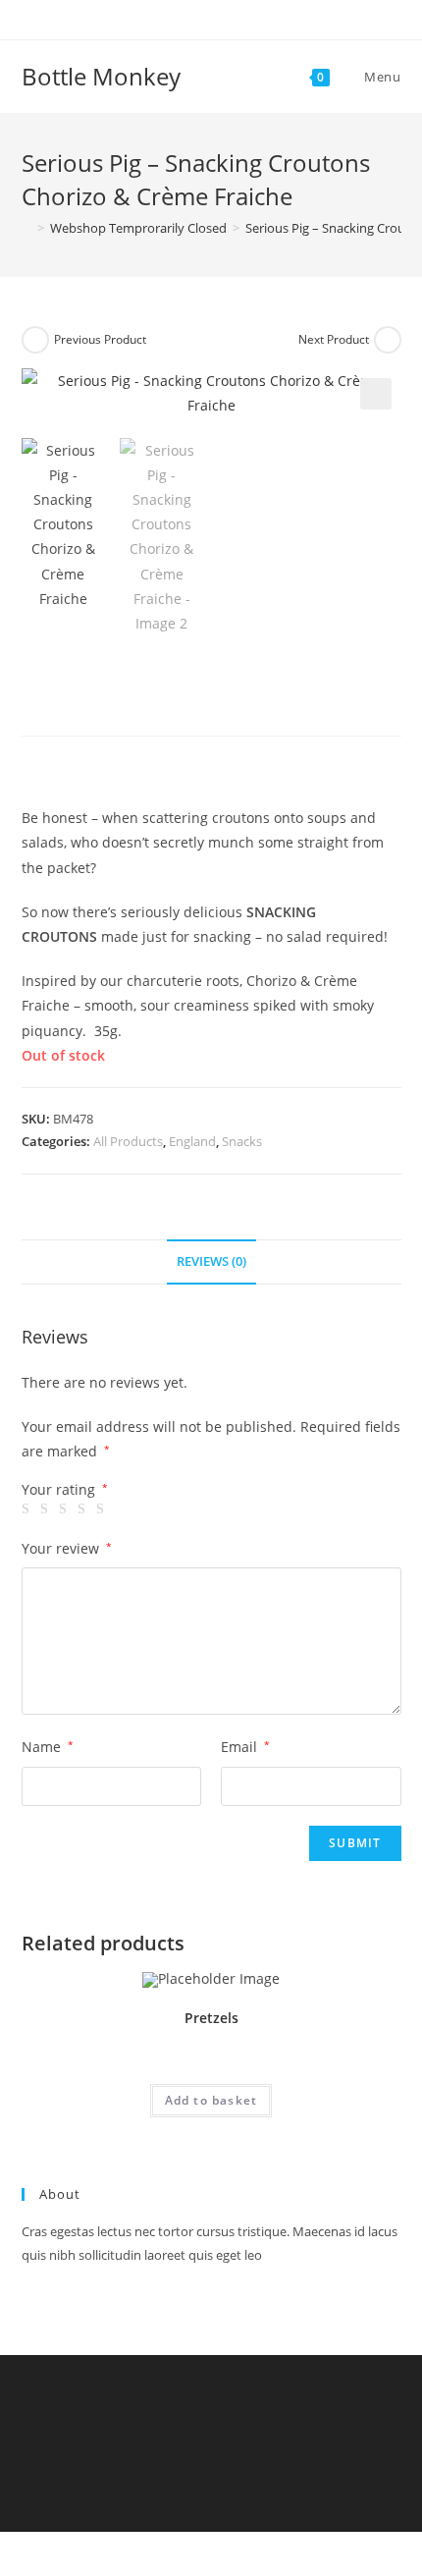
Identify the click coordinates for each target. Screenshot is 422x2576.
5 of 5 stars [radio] (103, 1509)
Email (245, 1747)
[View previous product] (35, 340)
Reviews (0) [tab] (211, 1261)
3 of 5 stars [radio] (66, 1509)
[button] (376, 394)
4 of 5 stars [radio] (84, 1509)
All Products (128, 1141)
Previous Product (100, 339)
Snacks (242, 1141)
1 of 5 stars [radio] (28, 1509)
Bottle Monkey (101, 76)
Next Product (334, 339)
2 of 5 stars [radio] (47, 1509)
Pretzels (211, 2018)
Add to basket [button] (211, 2100)
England (192, 1141)
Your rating (65, 1490)
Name (48, 1747)
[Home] (26, 228)
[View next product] (388, 340)
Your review (67, 1548)
